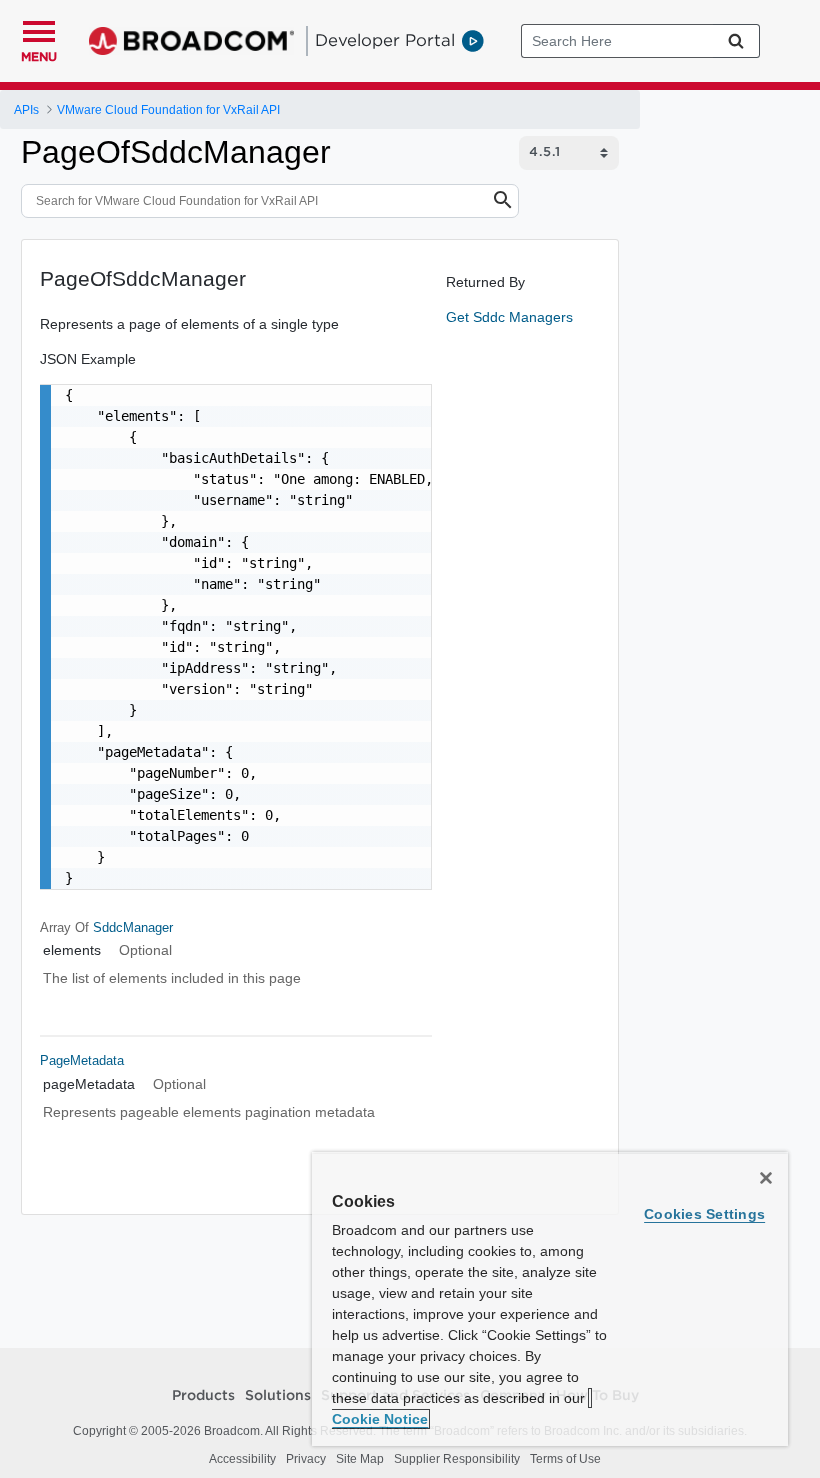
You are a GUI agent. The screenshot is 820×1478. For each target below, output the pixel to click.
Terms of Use (565, 1459)
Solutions (278, 1396)
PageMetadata (82, 1060)
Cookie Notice (380, 1419)
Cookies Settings (704, 1214)
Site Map (360, 1459)
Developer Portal (385, 40)
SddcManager (133, 927)
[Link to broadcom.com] (191, 41)
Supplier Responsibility (457, 1459)
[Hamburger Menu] (39, 29)
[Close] (766, 1178)
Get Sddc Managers (509, 317)
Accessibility (242, 1459)
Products (203, 1396)
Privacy (306, 1459)
